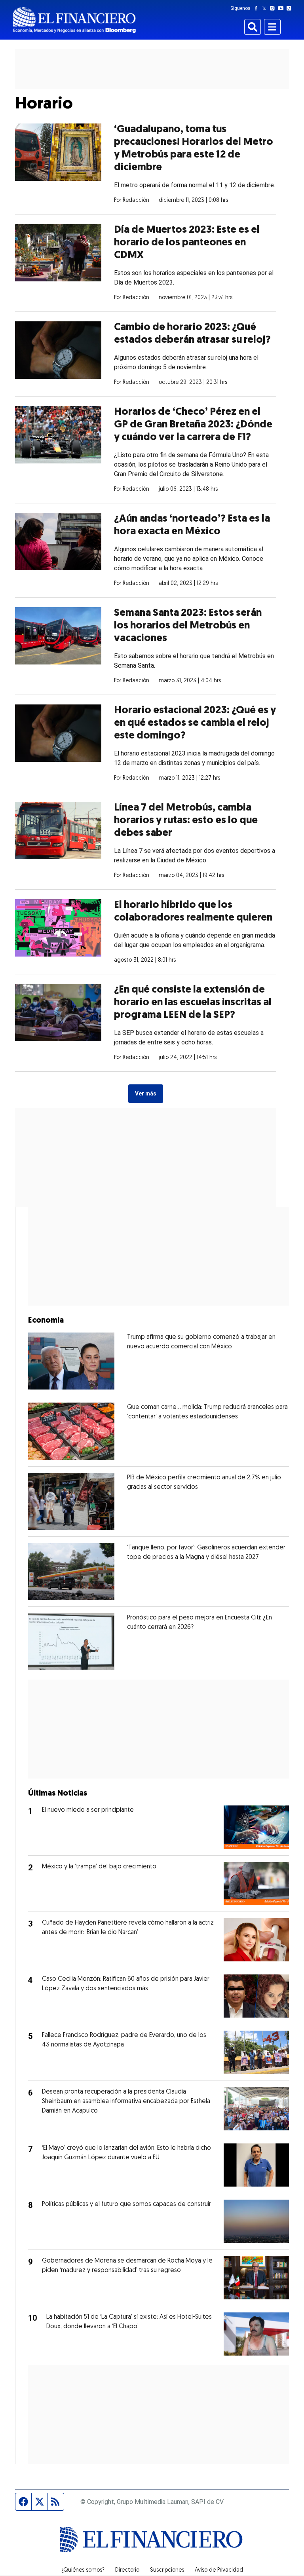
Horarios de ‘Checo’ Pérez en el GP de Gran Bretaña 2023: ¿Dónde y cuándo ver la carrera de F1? (193, 425)
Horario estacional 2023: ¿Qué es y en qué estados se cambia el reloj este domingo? (195, 723)
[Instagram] (274, 8)
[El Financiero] (74, 20)
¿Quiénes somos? (83, 2570)
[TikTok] (291, 8)
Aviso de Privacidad (219, 2570)
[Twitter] (266, 8)
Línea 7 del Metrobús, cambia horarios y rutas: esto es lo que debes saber (186, 821)
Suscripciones (167, 2570)
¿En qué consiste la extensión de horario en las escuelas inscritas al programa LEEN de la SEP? (193, 1003)
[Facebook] (258, 8)
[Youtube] (282, 8)
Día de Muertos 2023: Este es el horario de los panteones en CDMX (187, 243)
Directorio (127, 2570)
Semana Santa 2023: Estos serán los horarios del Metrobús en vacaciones (188, 626)
